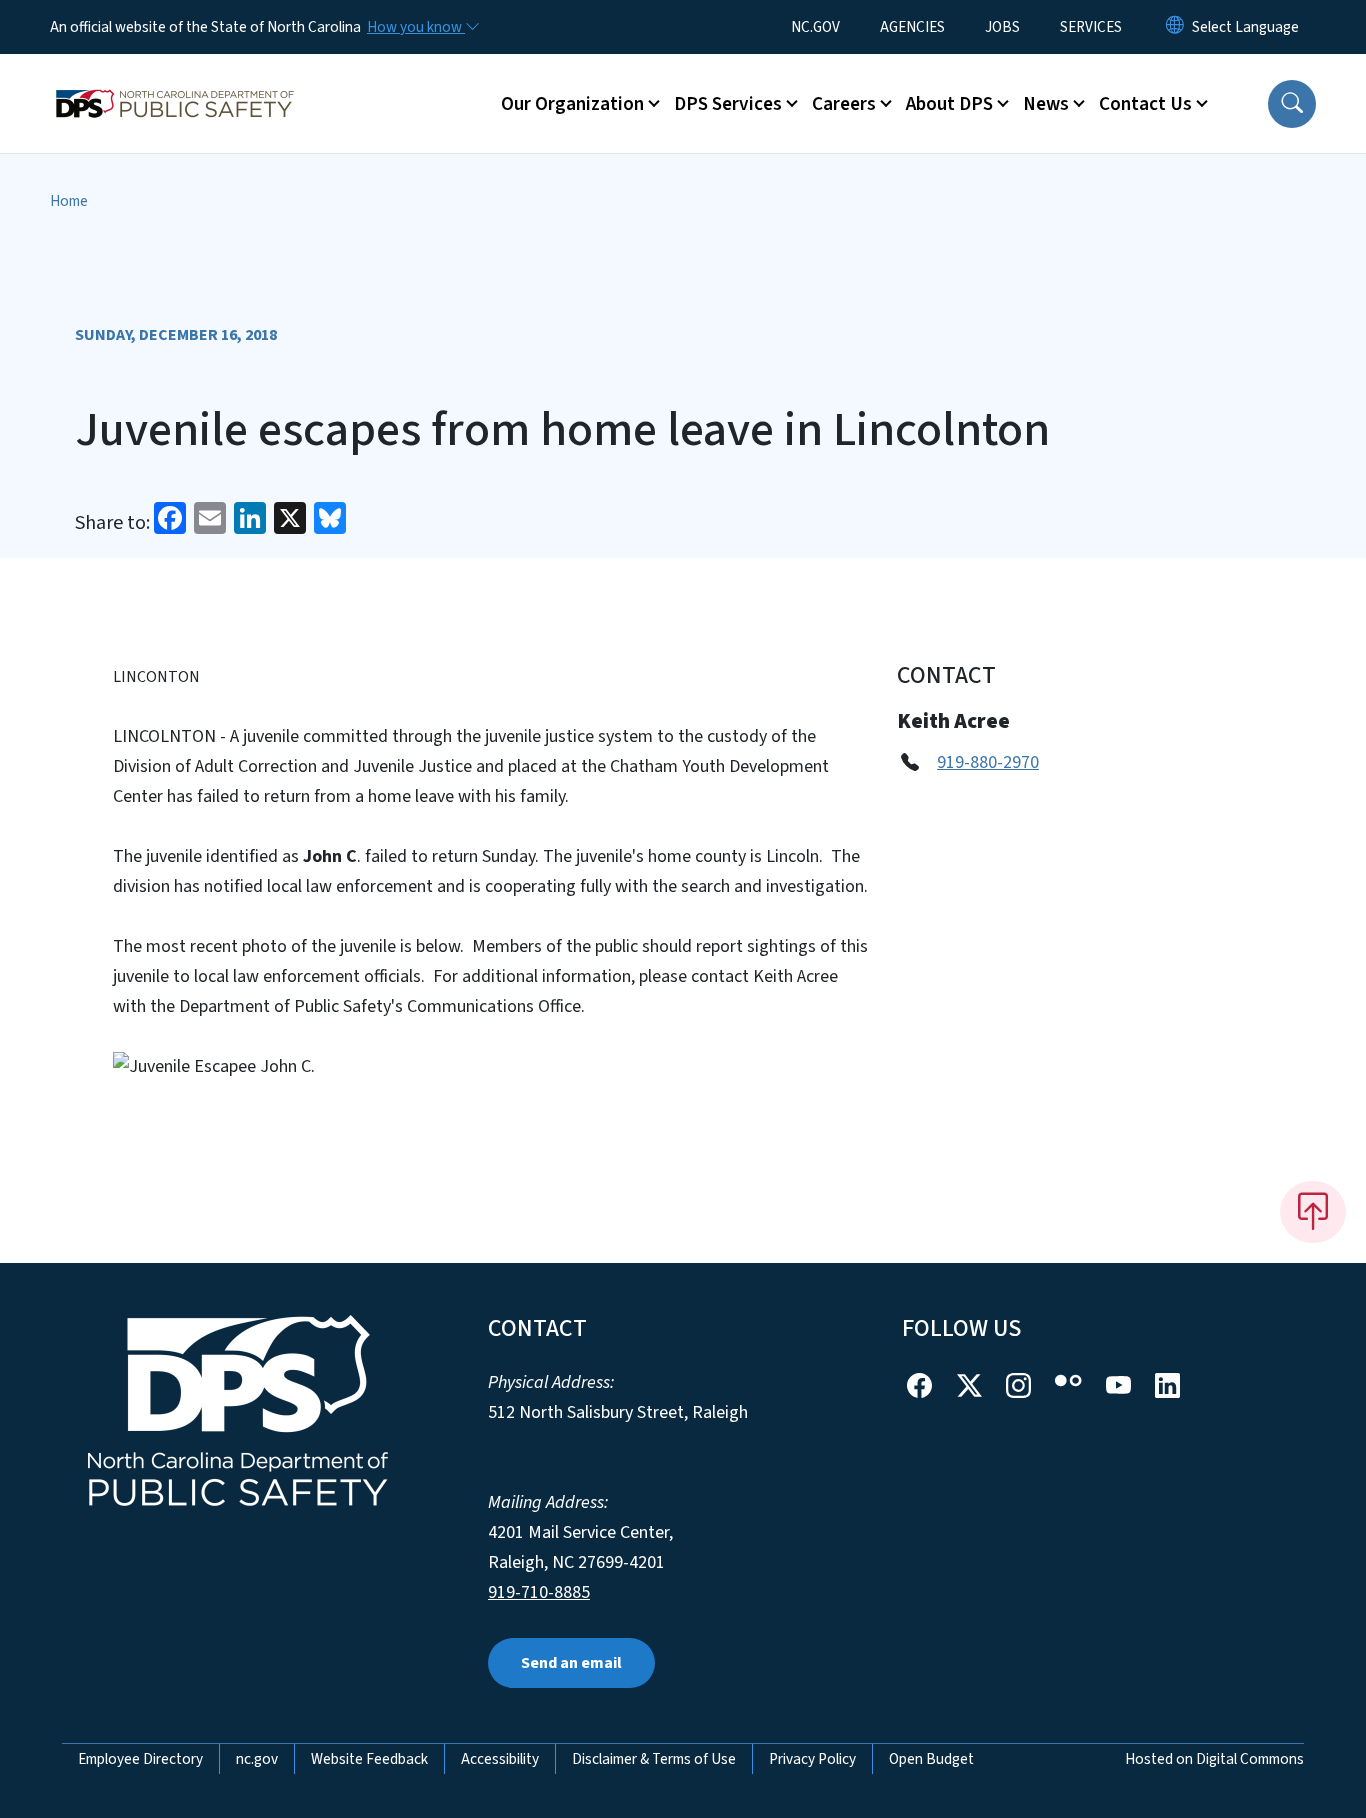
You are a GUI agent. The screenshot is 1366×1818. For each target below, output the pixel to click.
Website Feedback (369, 1759)
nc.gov (257, 1759)
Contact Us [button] (1145, 104)
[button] (1292, 104)
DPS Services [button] (728, 104)
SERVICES (1091, 27)
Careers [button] (844, 104)
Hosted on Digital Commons (1214, 1759)
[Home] (175, 81)
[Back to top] (1313, 1212)
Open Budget (931, 1759)
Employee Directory (140, 1759)
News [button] (1046, 104)
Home (69, 201)
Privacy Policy (812, 1759)
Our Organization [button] (572, 104)
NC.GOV (815, 27)
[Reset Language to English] (1175, 27)
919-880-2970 (988, 762)
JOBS (1002, 27)
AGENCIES (912, 27)
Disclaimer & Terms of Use (654, 1759)
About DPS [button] (949, 104)
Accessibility (500, 1759)
